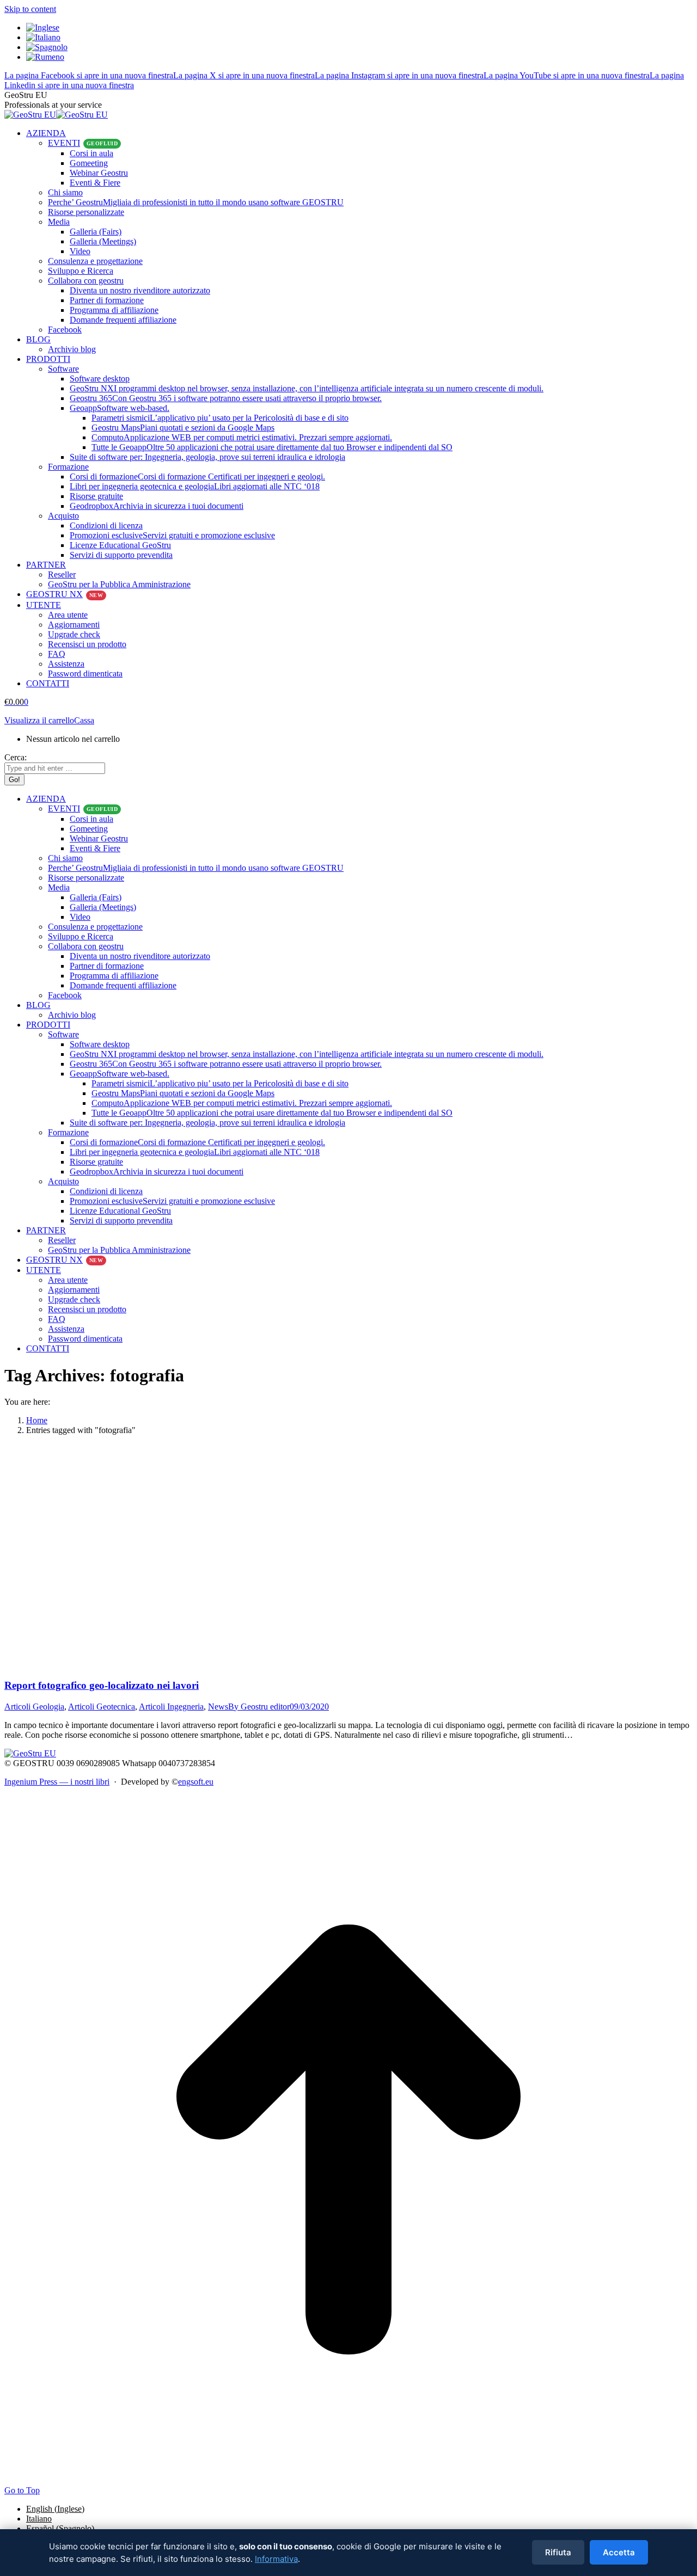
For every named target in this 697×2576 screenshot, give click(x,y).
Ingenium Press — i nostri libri (57, 1782)
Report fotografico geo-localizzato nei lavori (102, 1685)
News (218, 1707)
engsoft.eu (196, 1782)
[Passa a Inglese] (43, 27)
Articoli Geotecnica (102, 1707)
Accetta (619, 2552)
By (259, 1707)
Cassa (84, 720)
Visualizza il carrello (39, 720)
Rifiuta (558, 2552)
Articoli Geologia (34, 1707)
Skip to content (30, 9)
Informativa (276, 2559)
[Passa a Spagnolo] (47, 47)
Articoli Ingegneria (171, 1707)
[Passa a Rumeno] (45, 57)
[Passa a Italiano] (43, 37)
